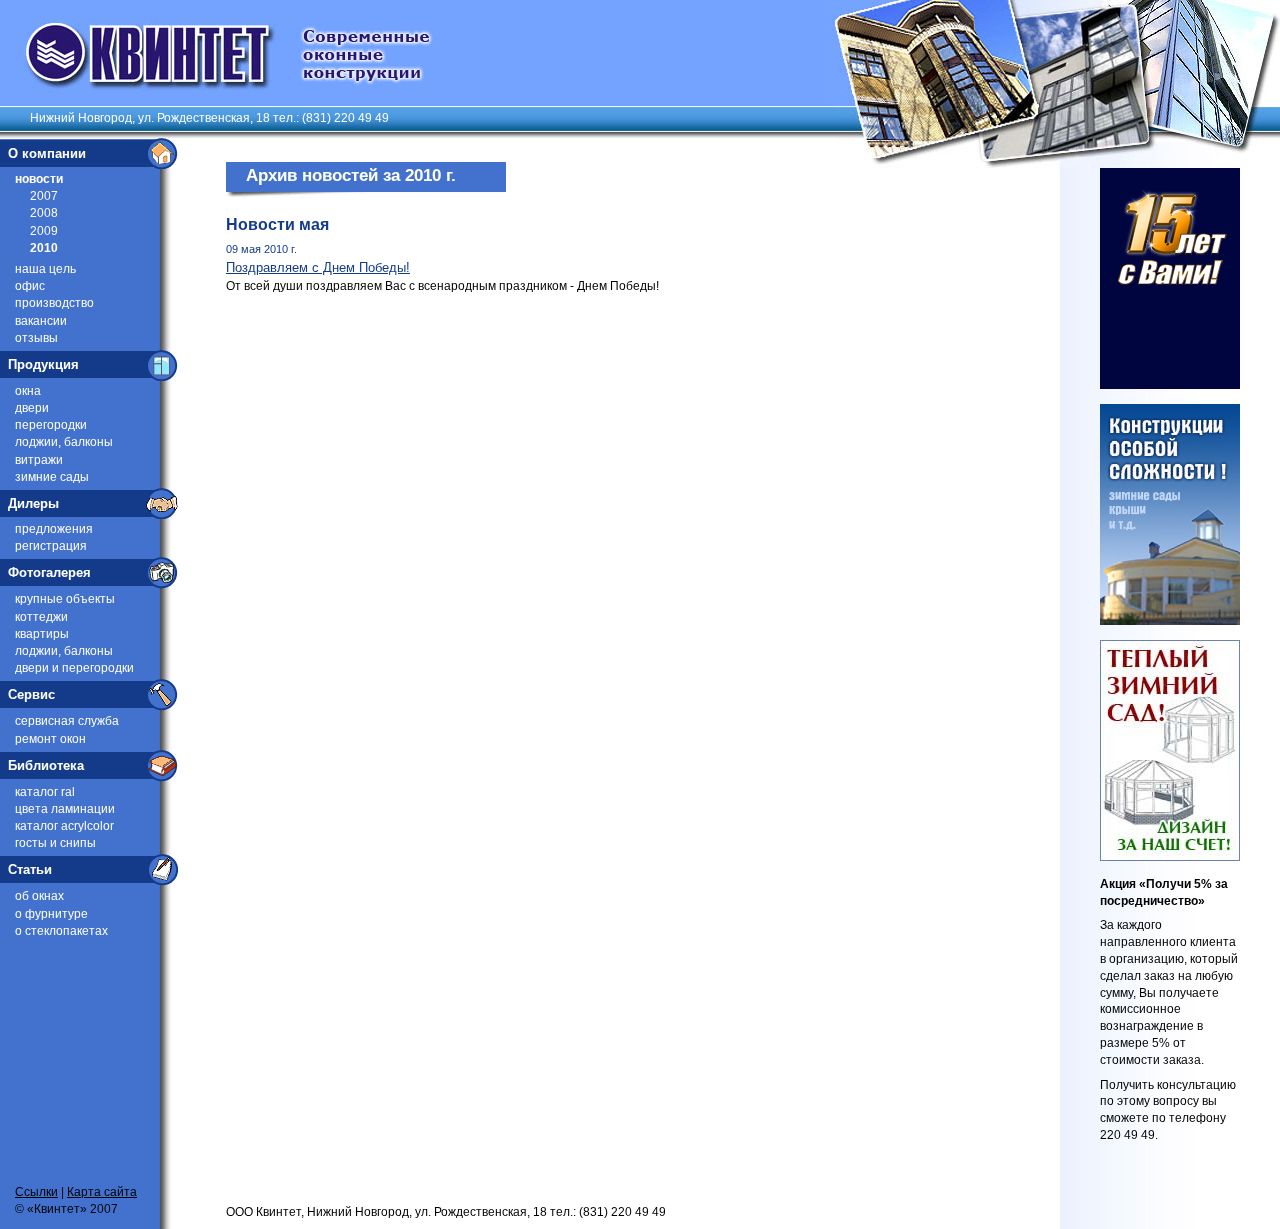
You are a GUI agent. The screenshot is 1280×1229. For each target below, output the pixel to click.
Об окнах (39, 896)
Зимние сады (52, 477)
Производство (54, 303)
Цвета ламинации (65, 809)
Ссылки (36, 1192)
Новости (39, 179)
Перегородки (51, 425)
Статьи (30, 869)
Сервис (31, 694)
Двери (32, 408)
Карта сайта (102, 1192)
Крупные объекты (65, 599)
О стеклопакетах (61, 931)
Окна (28, 391)
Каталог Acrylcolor (64, 826)
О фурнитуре (51, 914)
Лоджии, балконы (64, 442)
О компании (47, 153)
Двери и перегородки (74, 668)
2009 (44, 231)
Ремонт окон (50, 739)
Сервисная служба (67, 721)
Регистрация (51, 546)
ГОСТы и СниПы (55, 843)
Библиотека (46, 765)
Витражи (39, 460)
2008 (44, 213)
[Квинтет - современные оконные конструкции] (216, 88)
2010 (44, 248)
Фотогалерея (49, 572)
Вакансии (41, 321)
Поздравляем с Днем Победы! (318, 267)
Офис (30, 286)
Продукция (43, 364)
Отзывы (36, 338)
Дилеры (33, 503)
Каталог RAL (45, 792)
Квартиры (42, 634)
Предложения (54, 529)
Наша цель (45, 269)
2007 (44, 196)
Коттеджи (41, 617)
